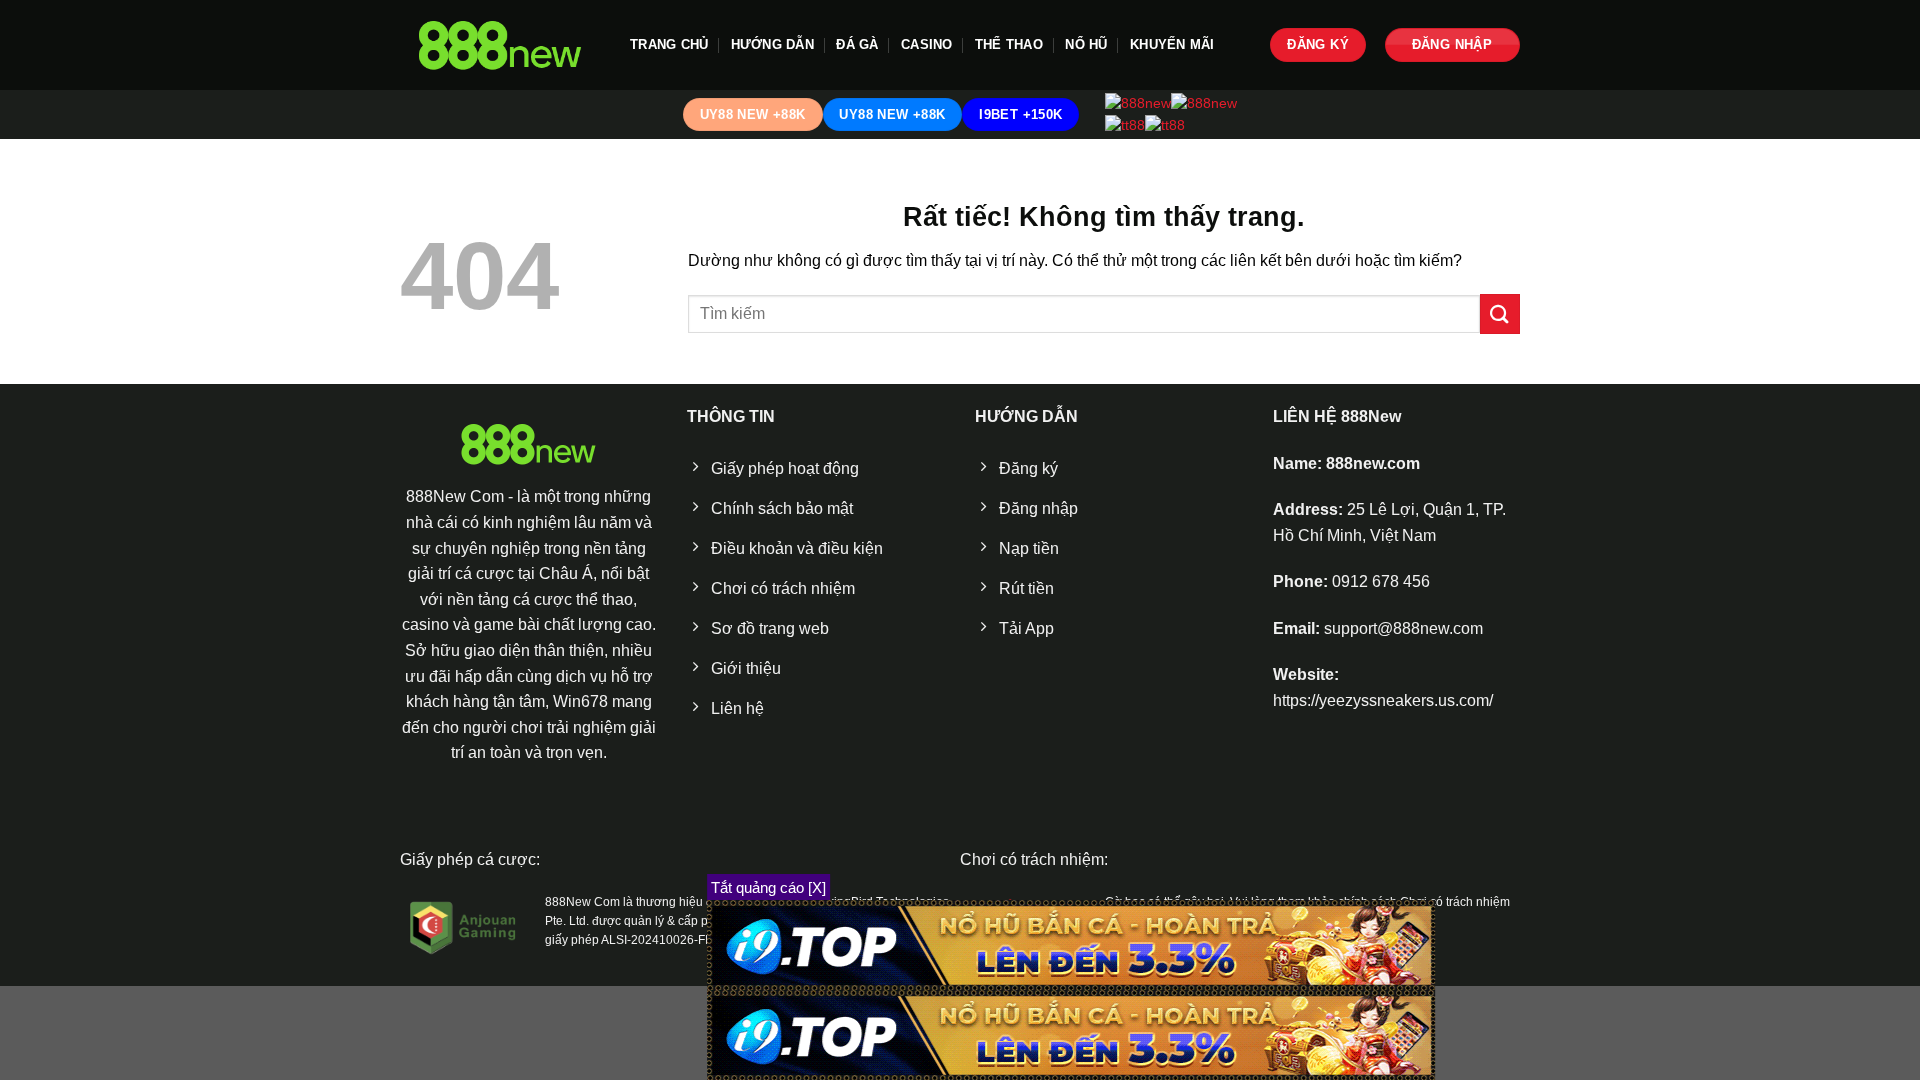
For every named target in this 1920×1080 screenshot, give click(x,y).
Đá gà (857, 44)
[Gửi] (1500, 313)
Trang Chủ (669, 44)
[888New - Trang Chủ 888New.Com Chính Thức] (500, 45)
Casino (927, 44)
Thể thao (1009, 44)
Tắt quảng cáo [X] (768, 887)
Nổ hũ (1086, 44)
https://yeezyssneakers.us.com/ (1383, 700)
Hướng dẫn (772, 44)
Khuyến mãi (1172, 44)
